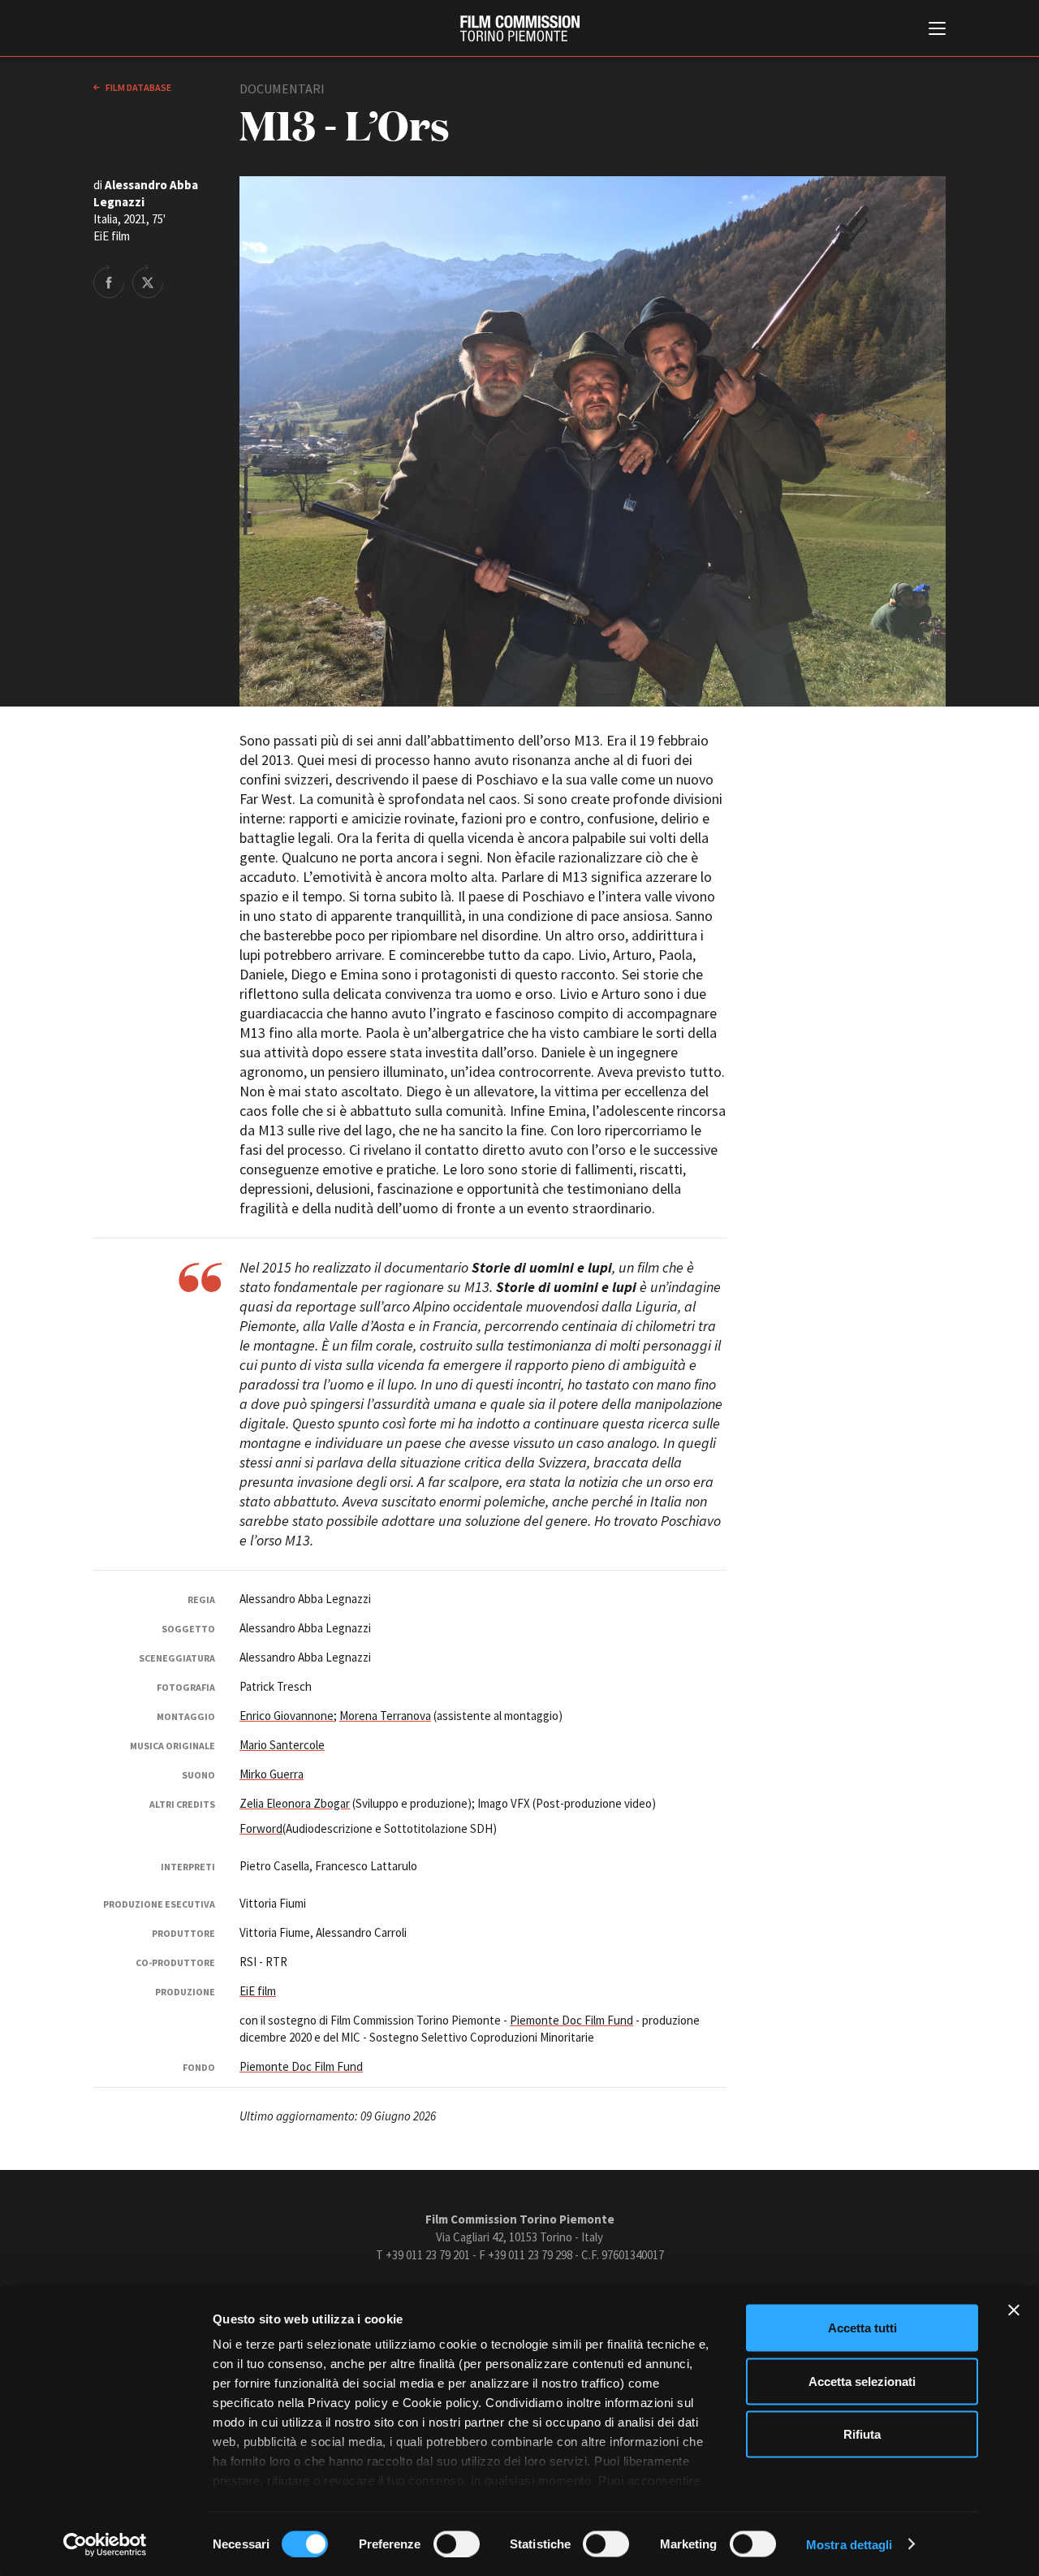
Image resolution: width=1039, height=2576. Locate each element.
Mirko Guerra (272, 1774)
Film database (138, 87)
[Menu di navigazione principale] (937, 30)
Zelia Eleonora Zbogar (295, 1803)
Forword (261, 1828)
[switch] (457, 2544)
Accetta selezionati (862, 2381)
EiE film (258, 1991)
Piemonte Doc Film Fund (571, 2020)
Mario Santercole (282, 1745)
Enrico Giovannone (287, 1716)
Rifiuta (862, 2434)
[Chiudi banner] (1014, 2310)
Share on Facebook (109, 281)
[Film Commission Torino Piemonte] (520, 28)
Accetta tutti (862, 2328)
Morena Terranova (385, 1716)
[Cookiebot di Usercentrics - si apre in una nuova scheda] (105, 2544)
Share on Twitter (148, 281)
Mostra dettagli (849, 2544)
